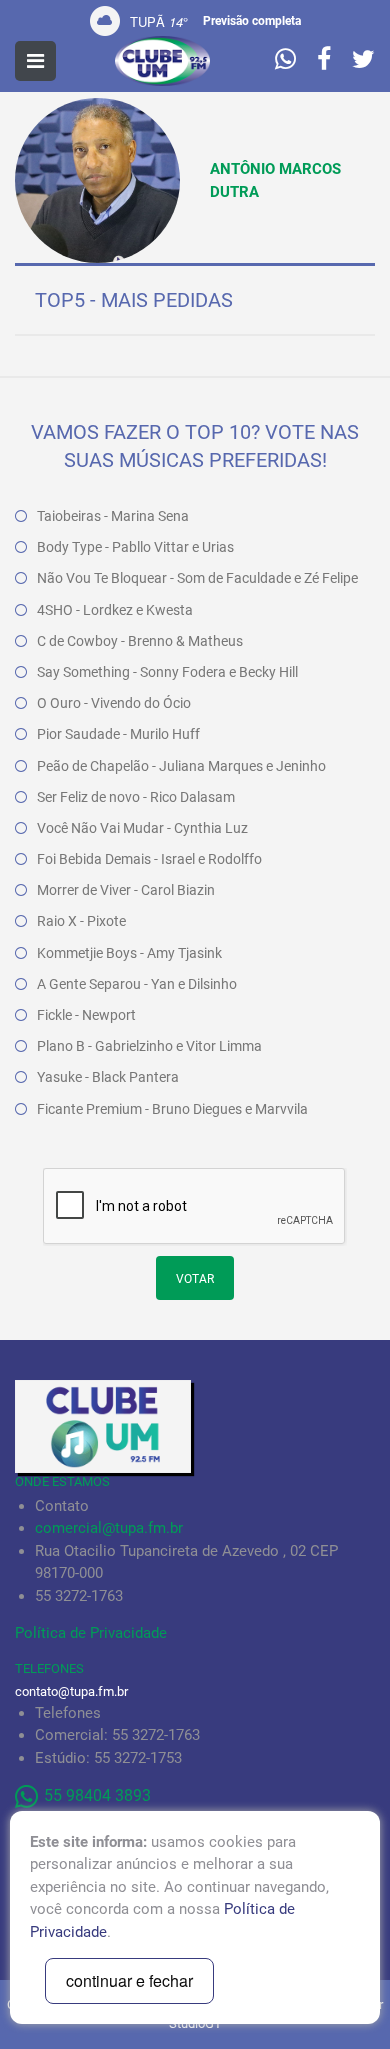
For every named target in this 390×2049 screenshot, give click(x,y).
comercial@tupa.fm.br (109, 1528)
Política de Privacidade (91, 1633)
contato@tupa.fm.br (71, 1691)
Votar (195, 1279)
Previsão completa (252, 21)
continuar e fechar (129, 1980)
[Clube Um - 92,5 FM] (162, 61)
